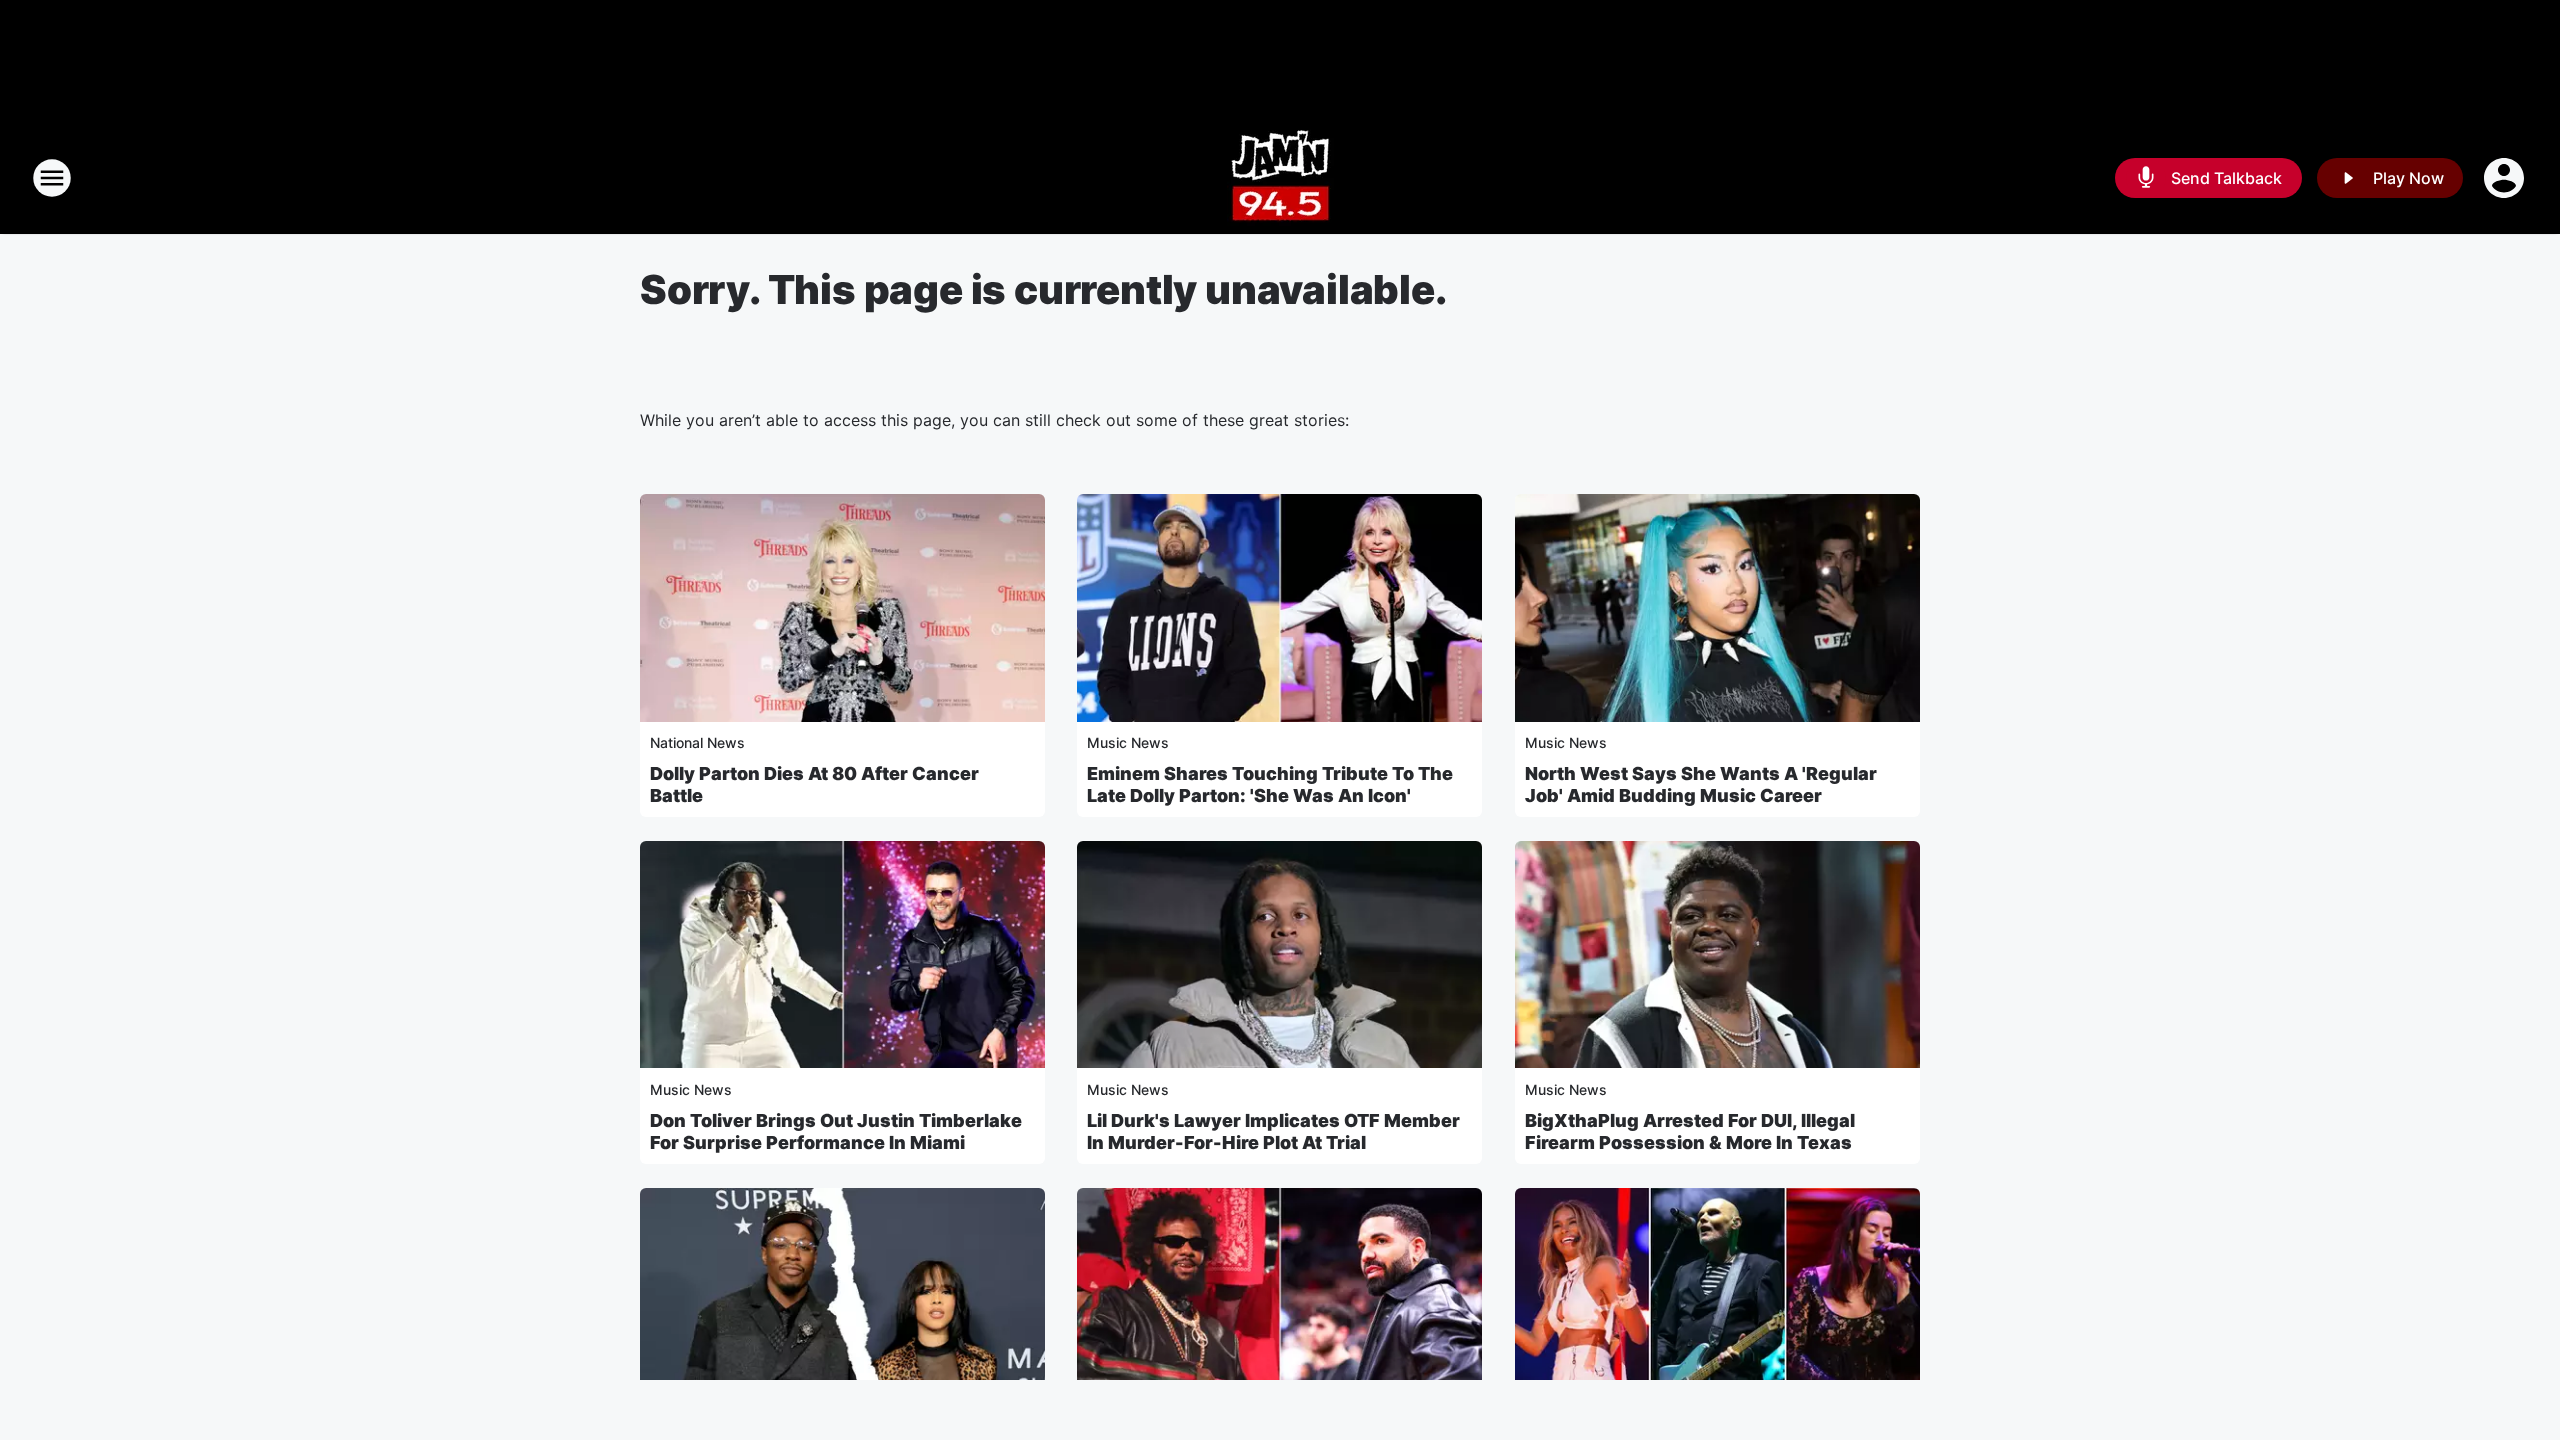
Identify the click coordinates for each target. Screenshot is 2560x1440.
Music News (1128, 742)
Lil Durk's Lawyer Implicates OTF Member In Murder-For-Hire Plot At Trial (1273, 1131)
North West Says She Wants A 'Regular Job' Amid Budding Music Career (1701, 784)
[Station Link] (1280, 178)
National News (697, 742)
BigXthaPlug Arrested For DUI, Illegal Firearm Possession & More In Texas (1690, 1131)
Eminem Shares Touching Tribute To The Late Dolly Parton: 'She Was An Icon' (1270, 784)
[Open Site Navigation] (52, 178)
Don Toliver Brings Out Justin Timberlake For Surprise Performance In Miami (836, 1131)
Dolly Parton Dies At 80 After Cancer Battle (814, 784)
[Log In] (2506, 178)
